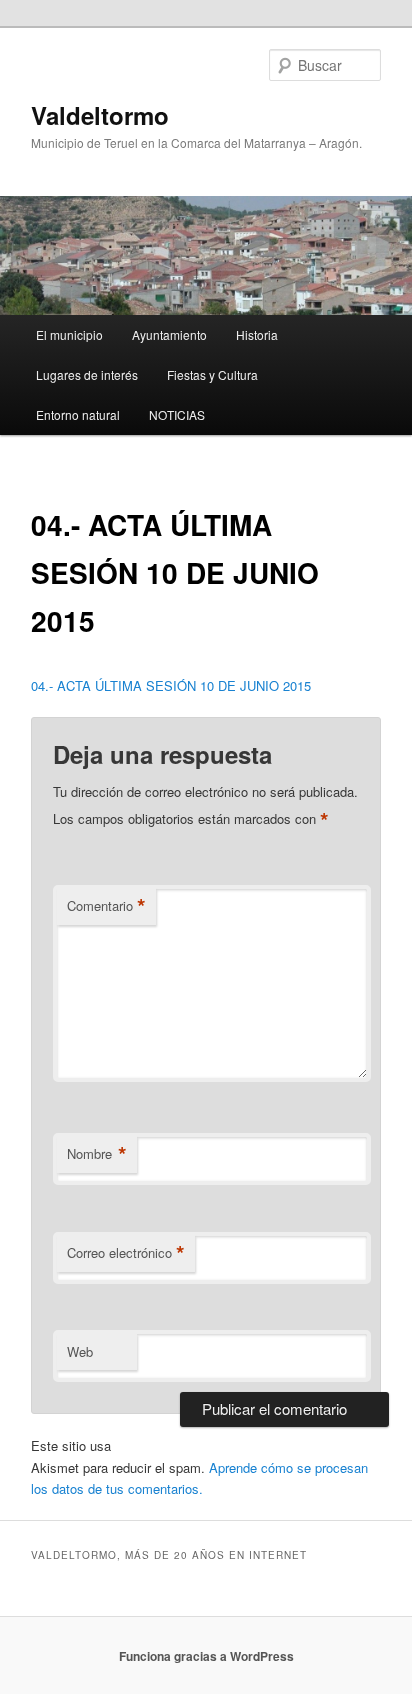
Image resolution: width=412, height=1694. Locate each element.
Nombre (97, 1154)
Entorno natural (78, 414)
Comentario (106, 906)
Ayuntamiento (169, 334)
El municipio (69, 334)
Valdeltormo (100, 115)
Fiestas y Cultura (212, 374)
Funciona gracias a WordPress (206, 1656)
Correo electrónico (126, 1253)
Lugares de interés (87, 374)
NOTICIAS (177, 414)
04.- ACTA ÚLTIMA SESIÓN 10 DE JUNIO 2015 (171, 685)
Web (80, 1351)
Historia (257, 334)
